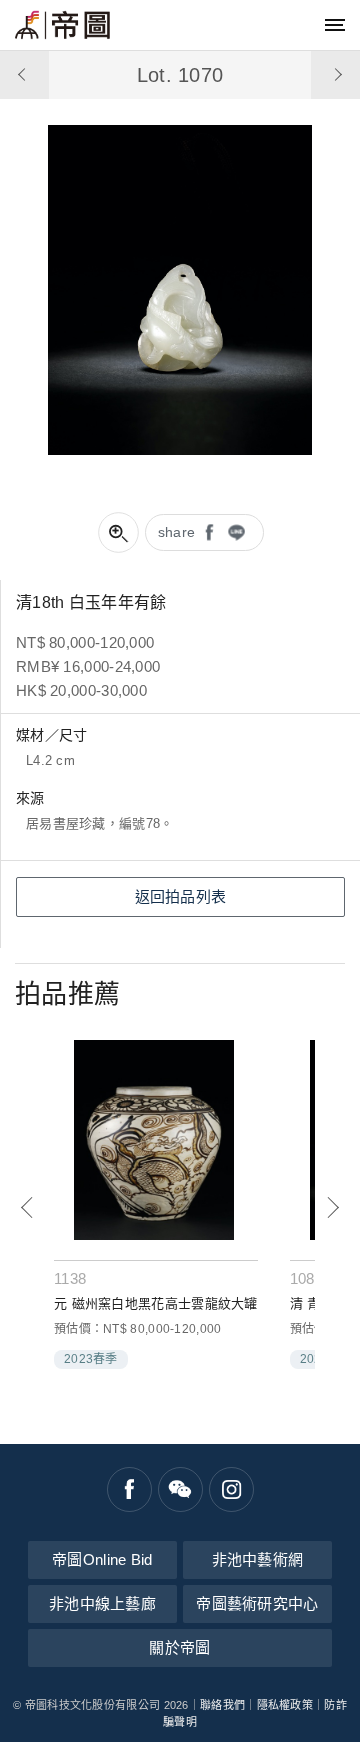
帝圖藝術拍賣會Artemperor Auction (62, 25)
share (177, 532)
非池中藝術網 (258, 1559)
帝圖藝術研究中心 (257, 1603)
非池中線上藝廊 (102, 1603)
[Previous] (27, 1207)
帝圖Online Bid (102, 1559)
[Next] (332, 1207)
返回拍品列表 (181, 896)
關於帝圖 (179, 1647)
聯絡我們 (222, 1705)
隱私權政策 (285, 1705)
